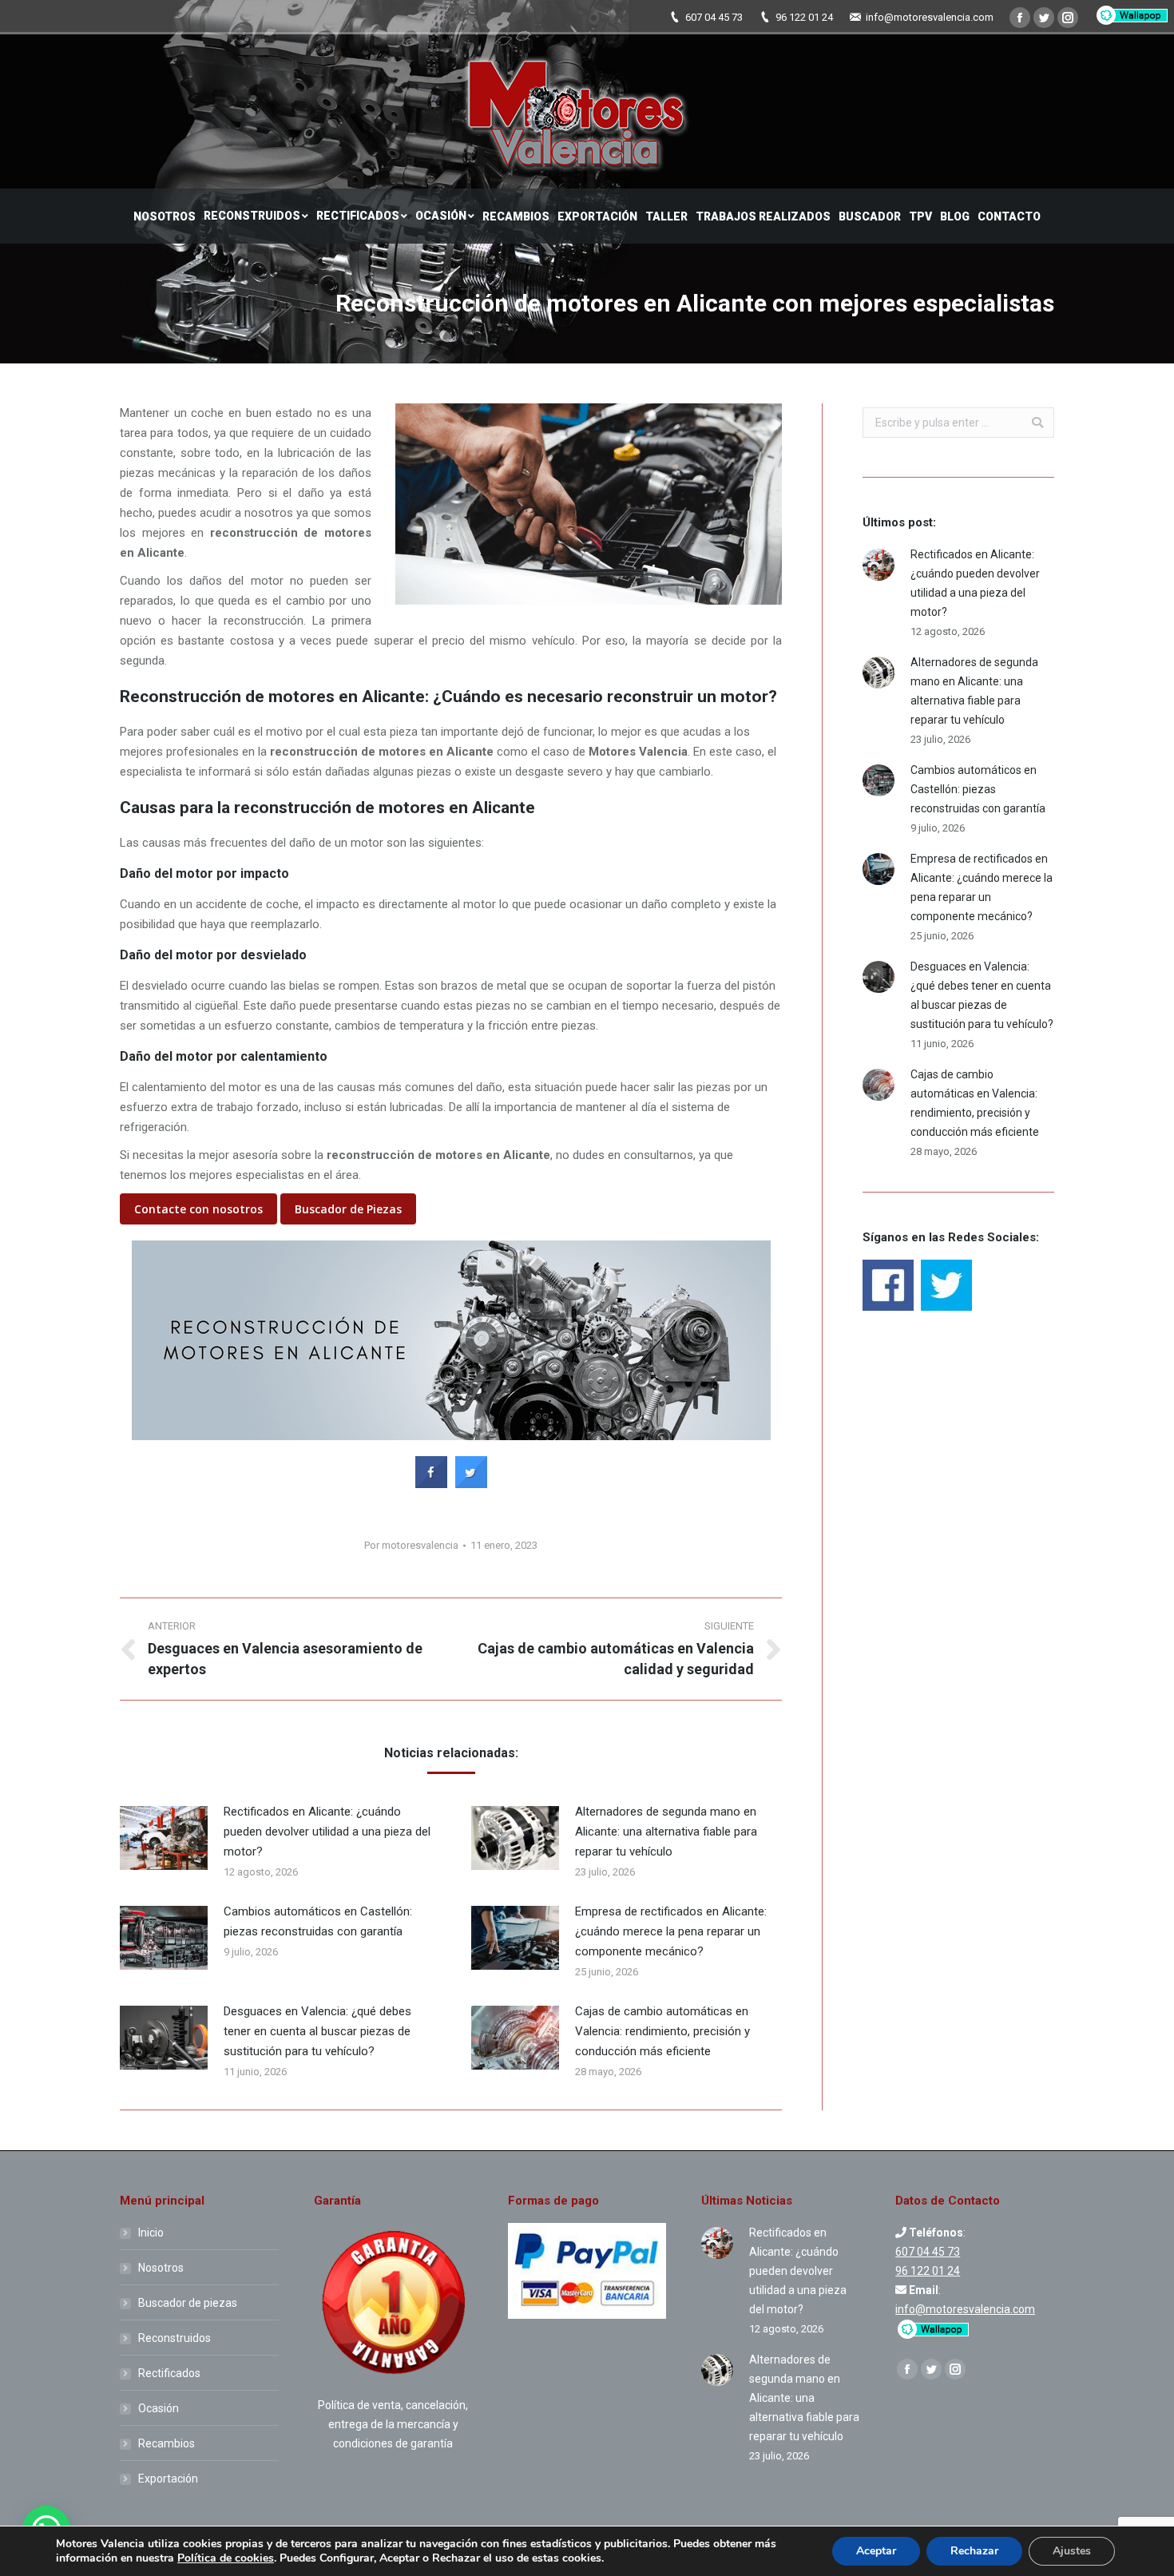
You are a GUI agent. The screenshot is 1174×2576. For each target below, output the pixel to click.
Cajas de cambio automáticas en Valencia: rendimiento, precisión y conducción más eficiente (662, 2031)
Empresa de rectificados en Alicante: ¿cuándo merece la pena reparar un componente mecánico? (671, 1931)
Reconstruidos (175, 2338)
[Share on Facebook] (431, 1483)
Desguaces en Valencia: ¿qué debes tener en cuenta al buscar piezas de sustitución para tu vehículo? (317, 2031)
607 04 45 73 (714, 17)
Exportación (168, 2479)
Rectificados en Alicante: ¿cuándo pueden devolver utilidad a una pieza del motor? (327, 1832)
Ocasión (159, 2408)
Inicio (151, 2233)
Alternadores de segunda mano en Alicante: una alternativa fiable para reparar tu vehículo (666, 1832)
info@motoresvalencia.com (930, 17)
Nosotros (161, 2268)
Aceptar (876, 2551)
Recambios (167, 2443)
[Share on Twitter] (471, 1483)
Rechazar (974, 2551)
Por (411, 1545)
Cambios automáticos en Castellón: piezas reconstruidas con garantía (318, 1921)
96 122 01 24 (804, 17)
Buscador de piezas (188, 2303)
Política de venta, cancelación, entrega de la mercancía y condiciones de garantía (393, 2424)
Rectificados (169, 2373)
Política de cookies (226, 2558)
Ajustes (1072, 2551)
